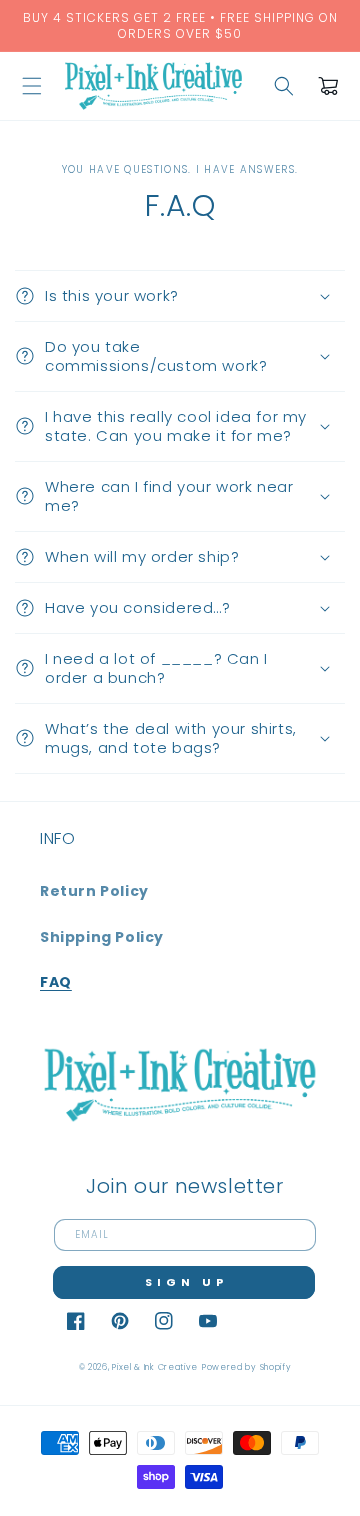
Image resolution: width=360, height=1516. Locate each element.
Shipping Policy (102, 937)
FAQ (56, 982)
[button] (32, 86)
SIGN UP (186, 1282)
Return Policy (94, 891)
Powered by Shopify (247, 1367)
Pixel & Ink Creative (155, 1367)
